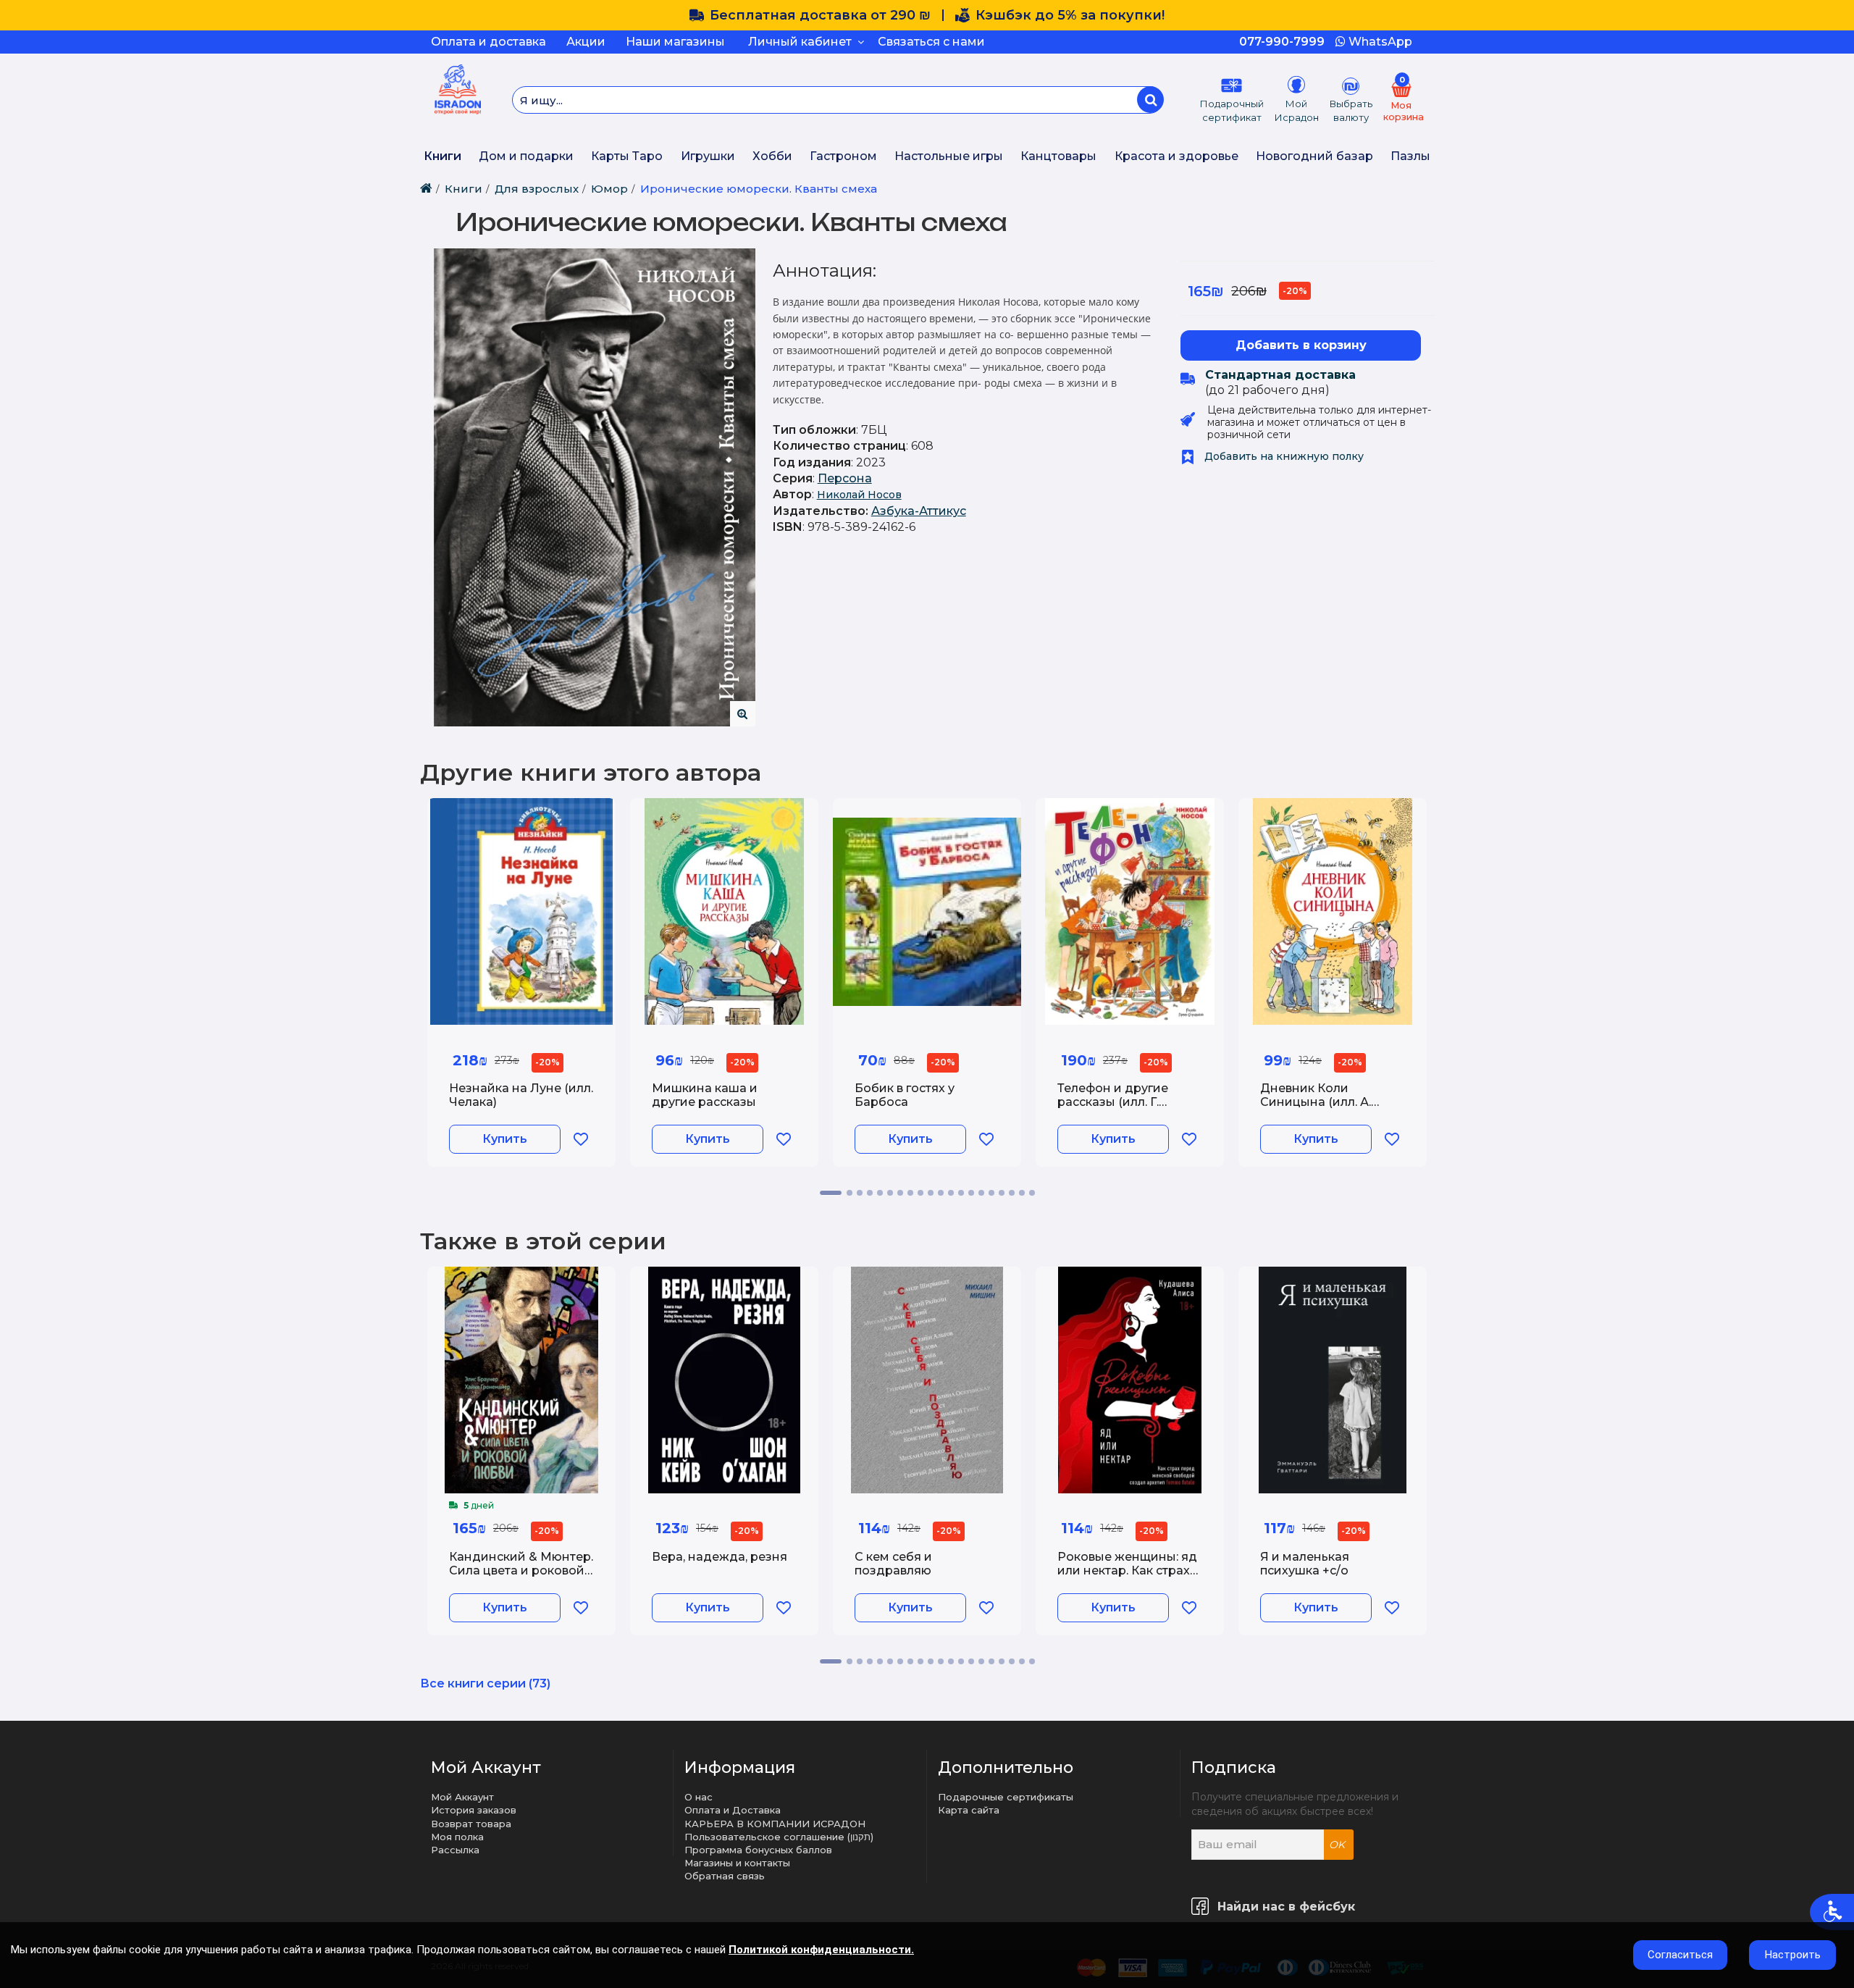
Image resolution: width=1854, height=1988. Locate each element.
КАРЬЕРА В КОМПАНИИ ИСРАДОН (775, 1824)
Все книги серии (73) (485, 1683)
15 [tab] (981, 1193)
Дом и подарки (526, 156)
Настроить (1793, 1955)
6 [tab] (890, 1193)
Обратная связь (725, 1876)
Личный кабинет (803, 42)
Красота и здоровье (1176, 156)
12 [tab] (951, 1193)
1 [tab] (831, 1193)
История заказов (474, 1810)
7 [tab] (900, 1193)
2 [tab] (850, 1193)
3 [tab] (860, 1193)
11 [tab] (941, 1193)
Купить (505, 1139)
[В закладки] (581, 1139)
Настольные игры (949, 156)
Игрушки (708, 156)
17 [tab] (1002, 1193)
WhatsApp (1379, 42)
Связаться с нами (931, 42)
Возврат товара (471, 1824)
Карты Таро (627, 156)
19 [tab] (1022, 1193)
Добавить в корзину (1301, 345)
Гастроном (843, 156)
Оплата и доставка (488, 42)
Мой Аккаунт (462, 1797)
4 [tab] (870, 1193)
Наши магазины (675, 42)
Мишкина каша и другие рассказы (705, 1095)
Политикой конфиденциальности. (821, 1950)
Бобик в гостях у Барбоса (905, 1095)
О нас (699, 1797)
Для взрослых (537, 189)
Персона (845, 478)
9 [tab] (920, 1193)
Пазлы (1410, 156)
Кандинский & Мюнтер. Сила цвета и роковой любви (521, 1570)
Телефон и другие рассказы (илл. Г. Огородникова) (1113, 1102)
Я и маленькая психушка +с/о (1305, 1564)
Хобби (772, 156)
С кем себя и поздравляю (893, 1564)
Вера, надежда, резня (720, 1557)
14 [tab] (971, 1193)
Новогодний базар (1314, 156)
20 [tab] (1032, 1193)
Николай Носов (859, 495)
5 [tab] (880, 1193)
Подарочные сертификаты (1006, 1797)
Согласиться (1680, 1955)
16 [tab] (991, 1193)
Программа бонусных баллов (758, 1850)
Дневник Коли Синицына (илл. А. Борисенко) (1316, 1102)
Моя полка (457, 1837)
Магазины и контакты (737, 1863)
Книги (442, 156)
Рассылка (455, 1850)
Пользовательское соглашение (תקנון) (779, 1837)
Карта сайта (969, 1810)
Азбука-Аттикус (919, 511)
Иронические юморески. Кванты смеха (759, 189)
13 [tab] (961, 1193)
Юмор (609, 189)
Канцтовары (1058, 156)
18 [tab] (1012, 1193)
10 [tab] (931, 1193)
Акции (586, 42)
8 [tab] (910, 1193)
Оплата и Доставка (733, 1810)
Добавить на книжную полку (1283, 456)
